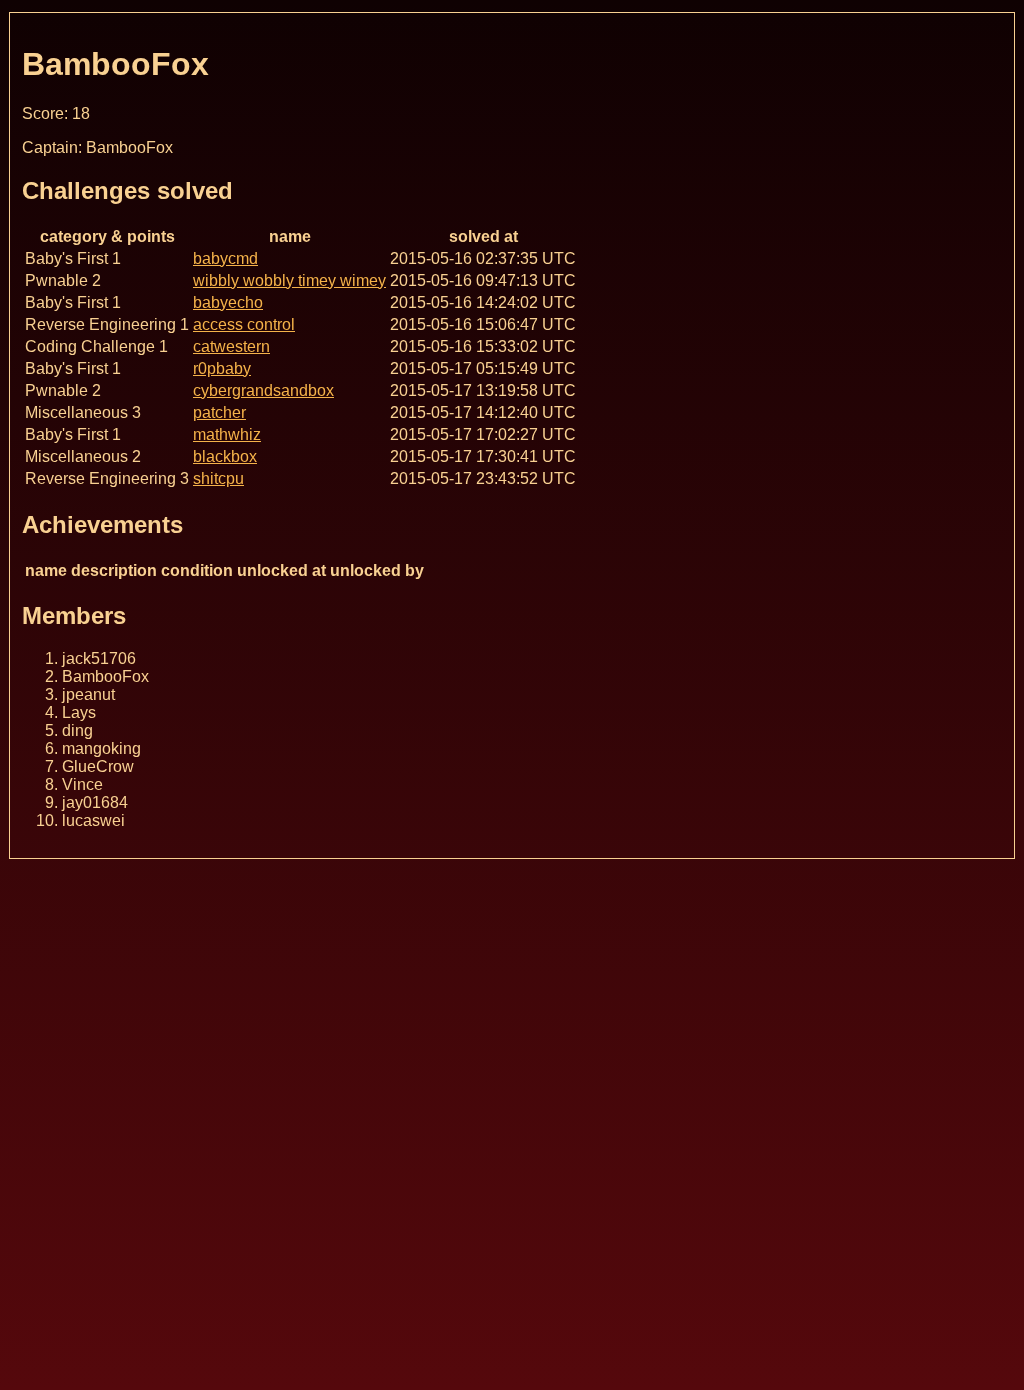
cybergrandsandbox (263, 390)
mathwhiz (227, 434)
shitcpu (218, 478)
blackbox (225, 456)
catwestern (231, 346)
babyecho (228, 302)
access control (244, 324)
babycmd (225, 258)
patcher (219, 412)
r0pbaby (222, 368)
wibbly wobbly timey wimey (289, 280)
